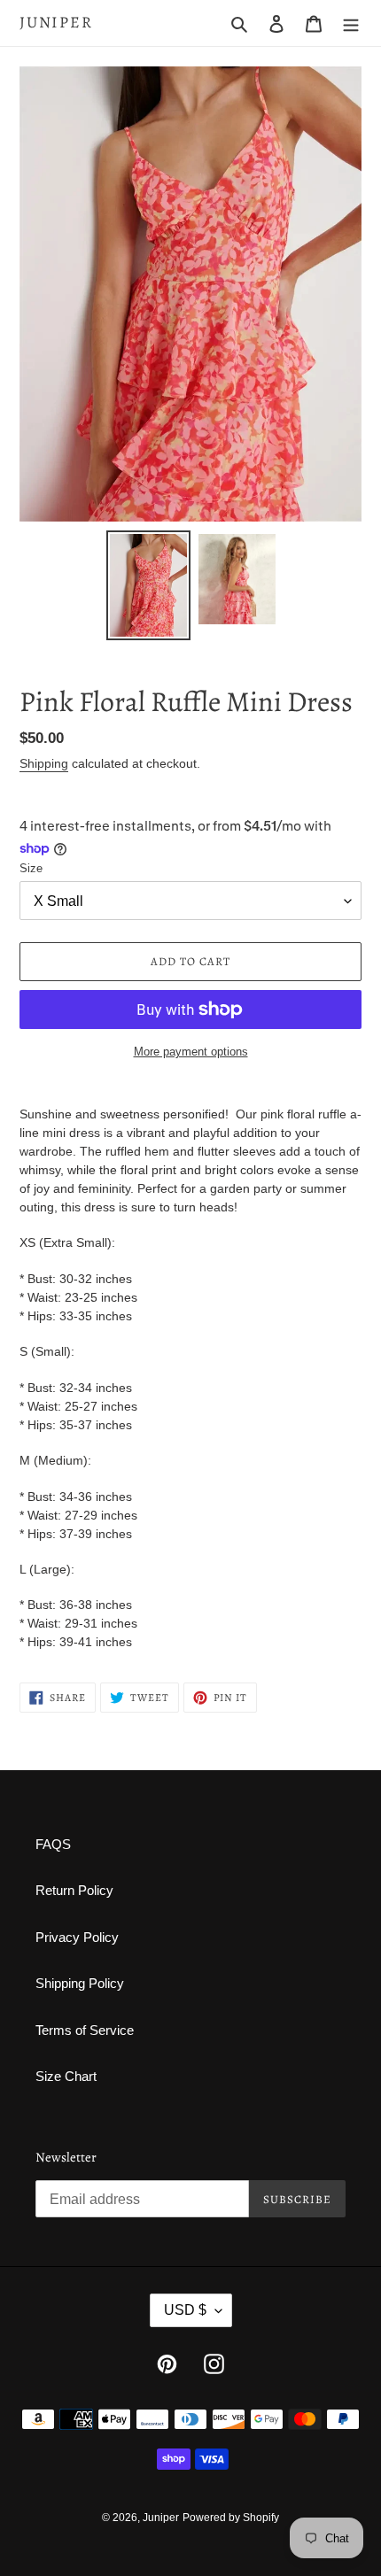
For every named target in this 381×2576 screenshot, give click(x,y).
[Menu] (351, 23)
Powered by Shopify (231, 2518)
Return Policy (74, 1890)
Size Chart (66, 2076)
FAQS (53, 1844)
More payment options (191, 1052)
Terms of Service (85, 2030)
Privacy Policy (77, 1937)
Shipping (44, 763)
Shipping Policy (80, 1983)
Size (31, 868)
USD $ (185, 2310)
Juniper (56, 23)
